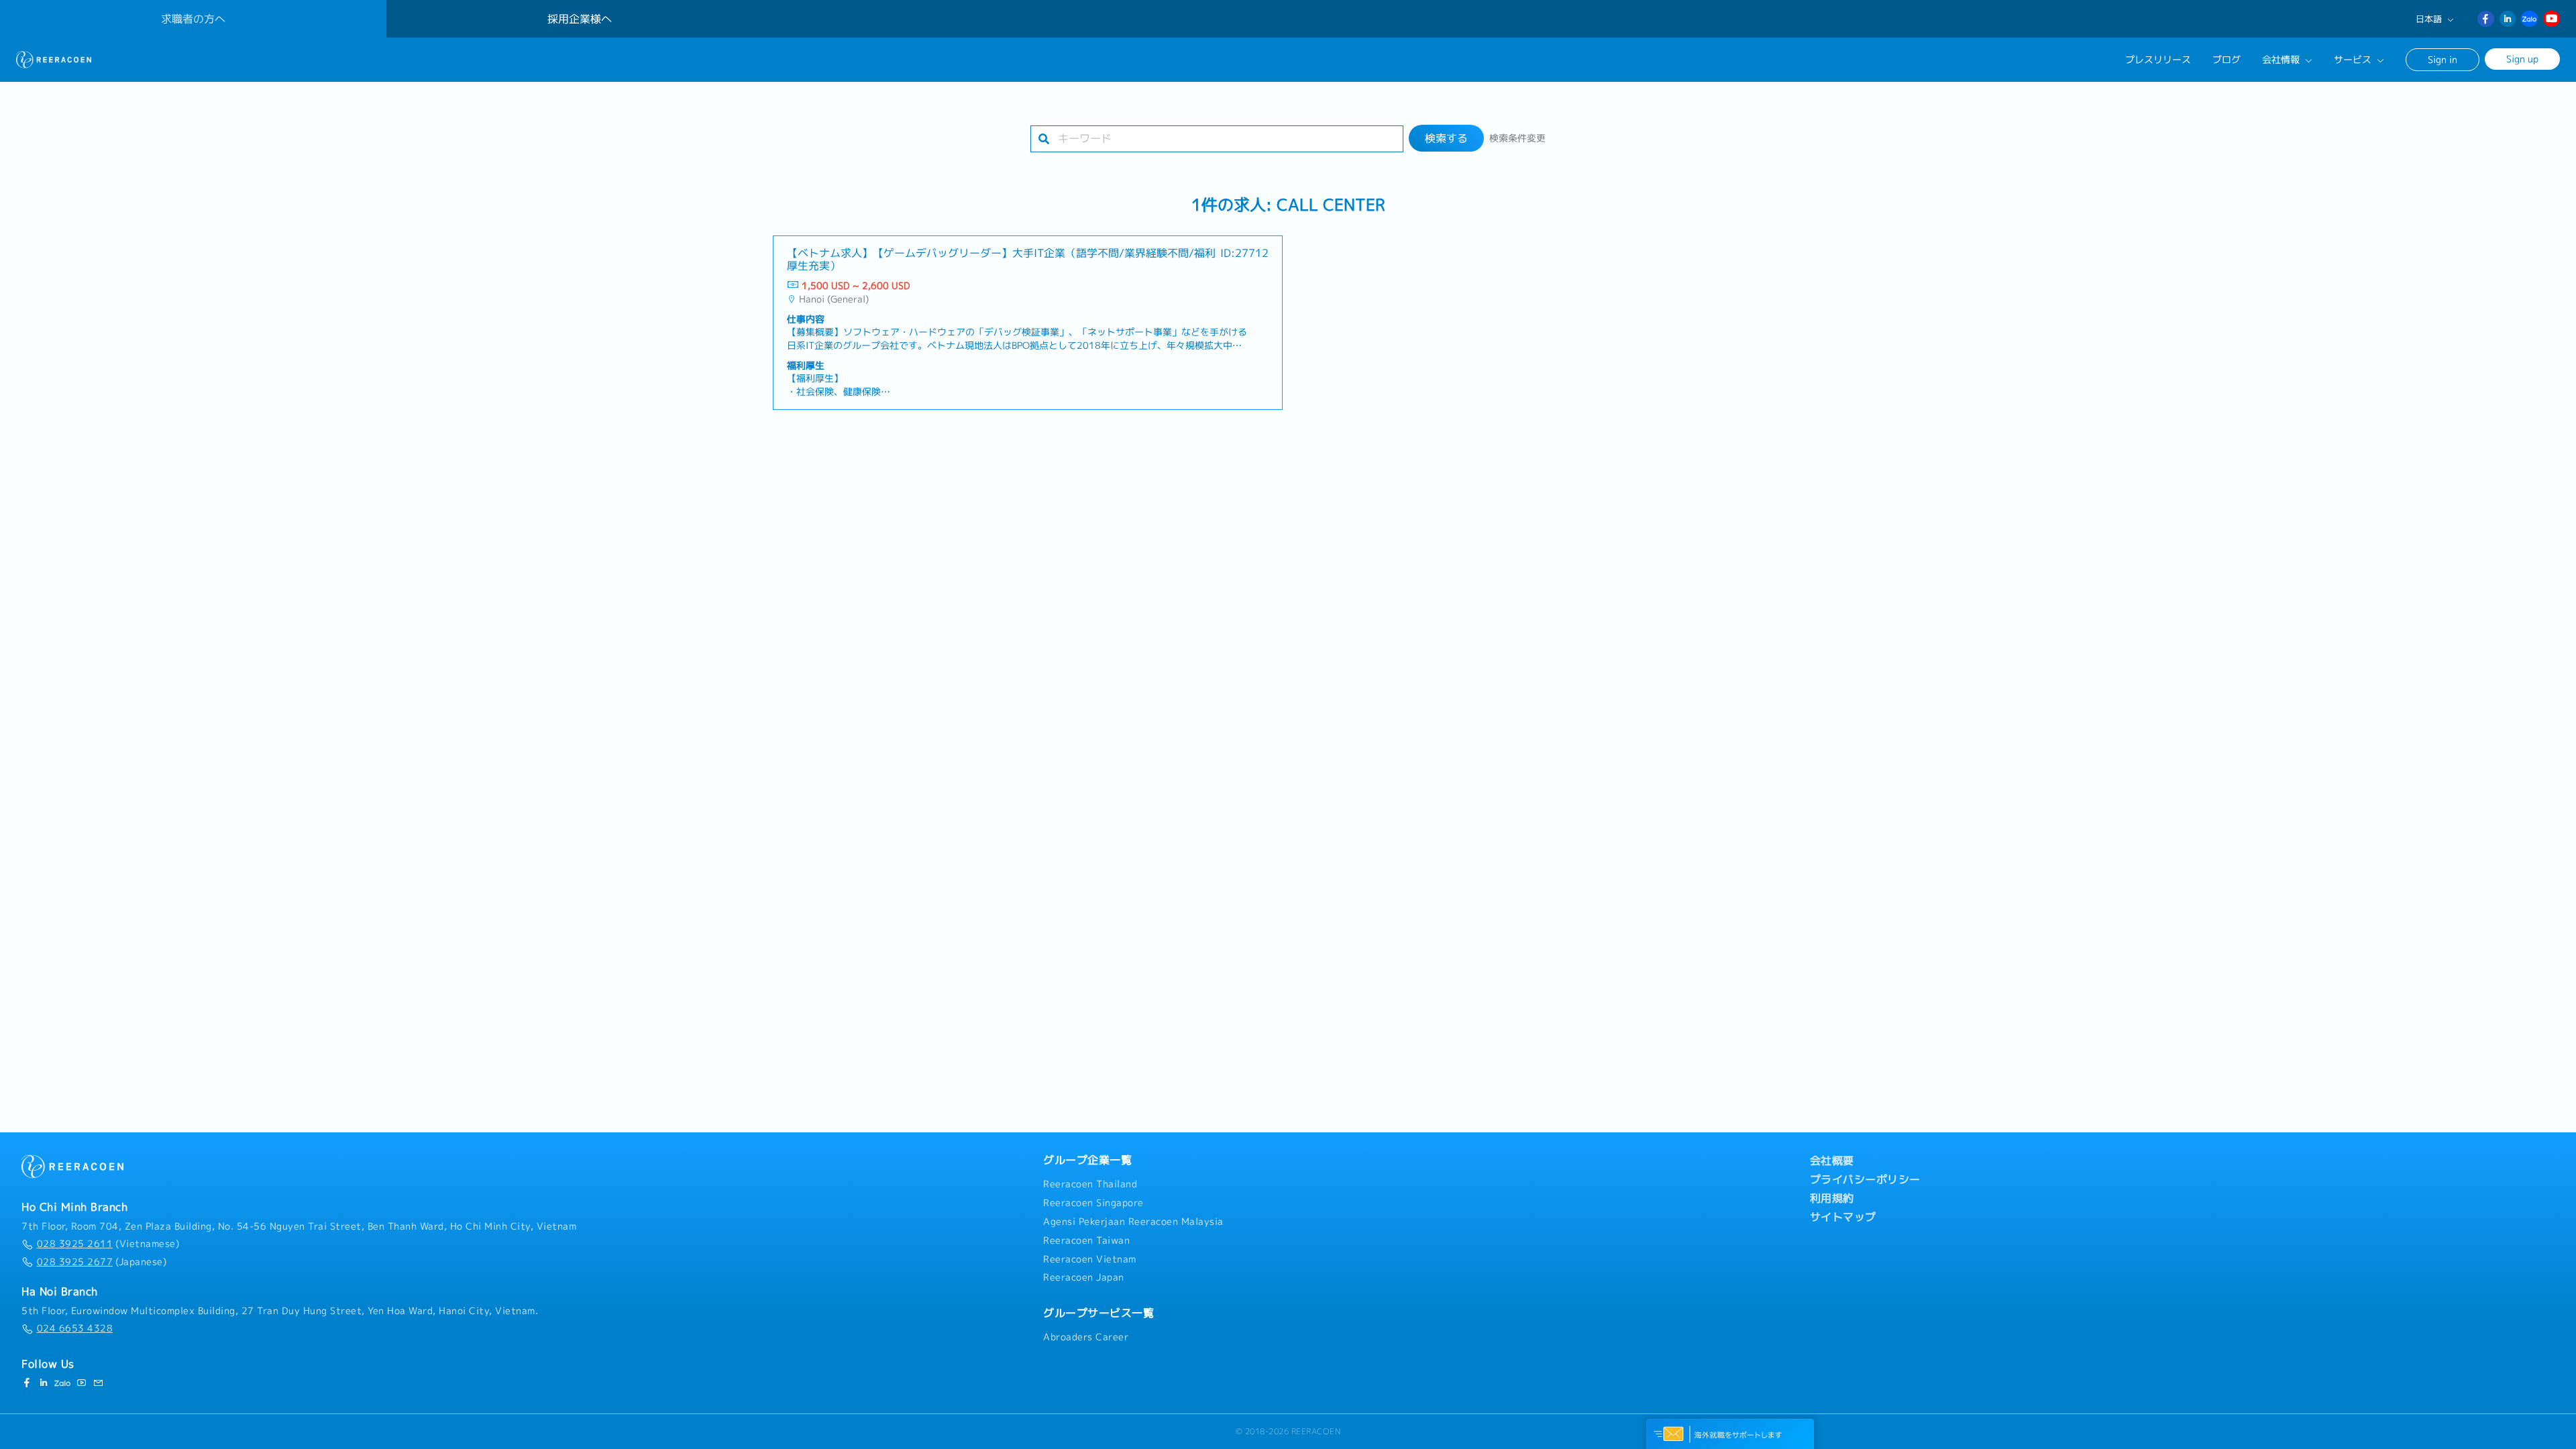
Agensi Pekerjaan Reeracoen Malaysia (1133, 1222)
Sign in (2443, 59)
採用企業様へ (580, 19)
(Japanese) (102, 1262)
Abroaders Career (1086, 1337)
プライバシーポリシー (1865, 1179)
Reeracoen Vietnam (1090, 1259)
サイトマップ (1843, 1217)
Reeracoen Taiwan (1086, 1240)
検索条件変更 (1517, 138)
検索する (1446, 138)
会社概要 (1832, 1161)
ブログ (2226, 60)
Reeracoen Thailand (1090, 1184)
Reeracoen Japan (1084, 1277)
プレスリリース (2158, 60)
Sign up (2522, 59)
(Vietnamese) (108, 1244)
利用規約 (1832, 1198)
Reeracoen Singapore (1093, 1203)
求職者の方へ (193, 19)
